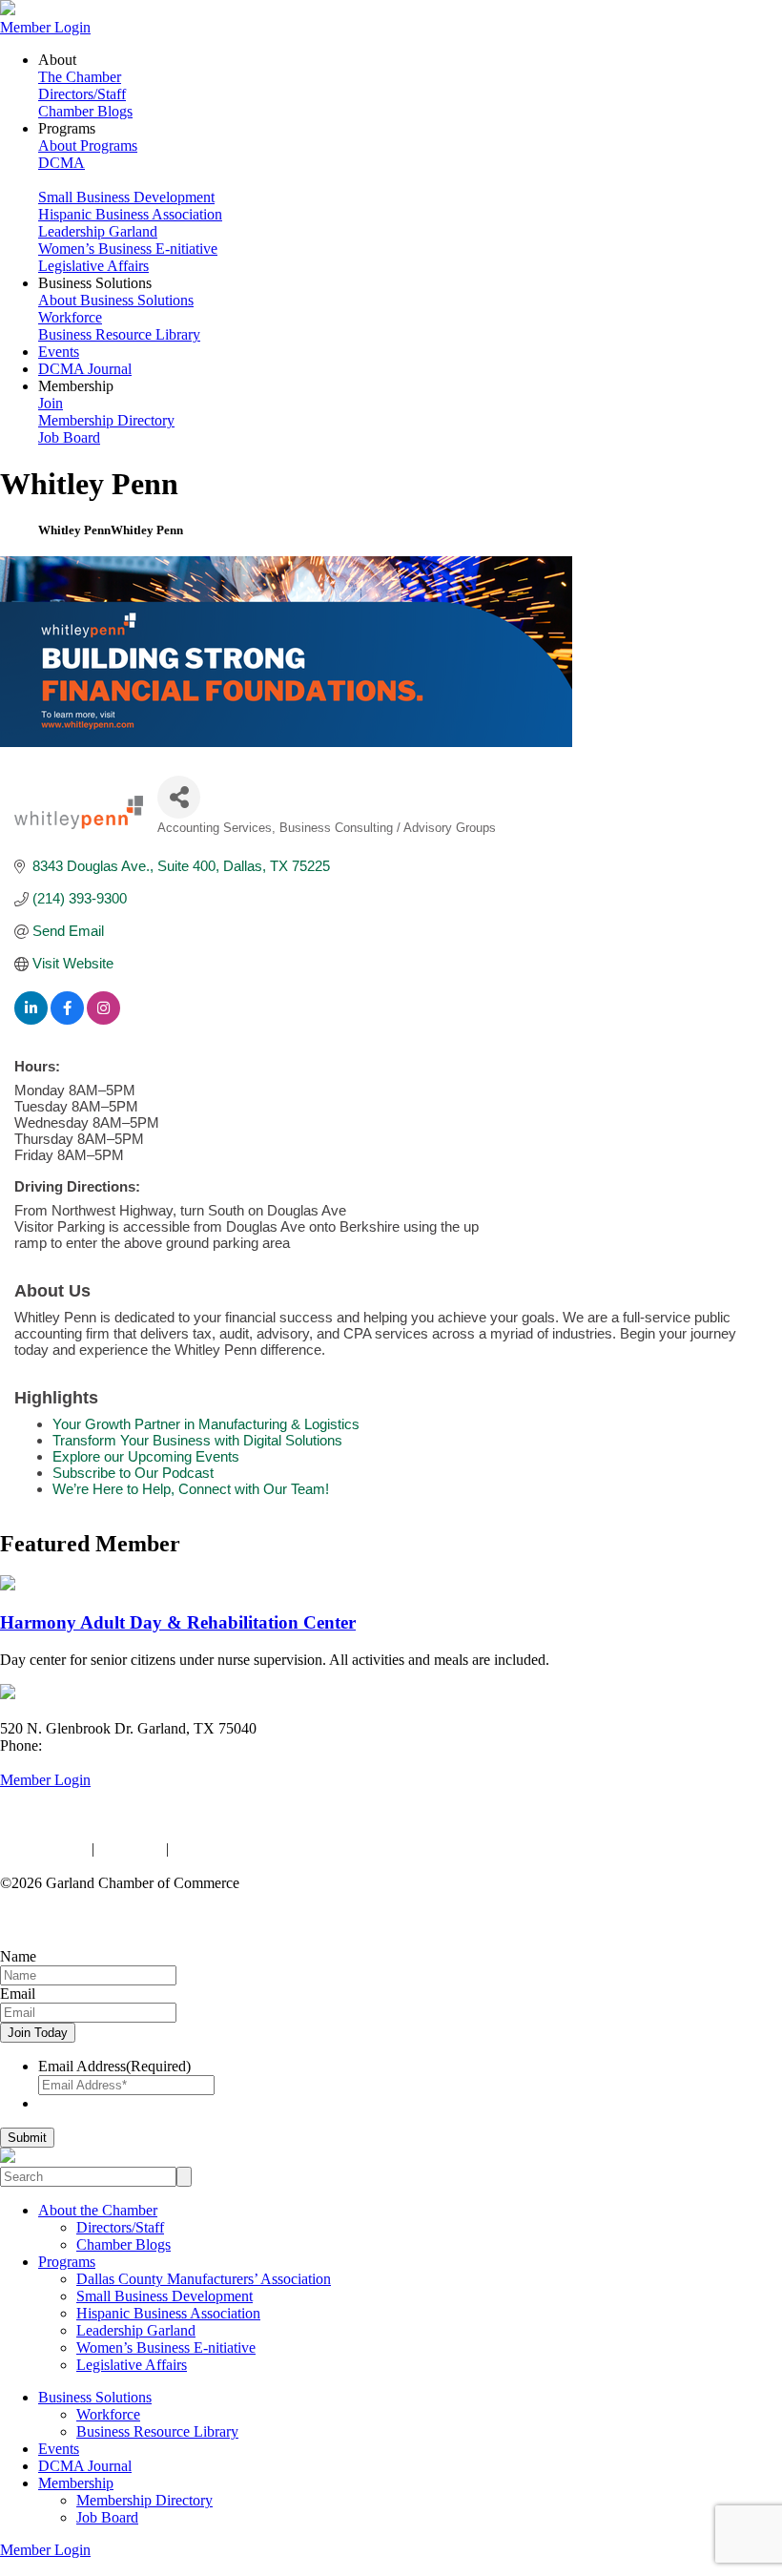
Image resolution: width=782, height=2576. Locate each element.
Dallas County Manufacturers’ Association (204, 2279)
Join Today (38, 2033)
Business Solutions (95, 2397)
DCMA (62, 163)
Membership (76, 2483)
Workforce (70, 317)
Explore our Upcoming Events (146, 1456)
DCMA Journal (85, 369)
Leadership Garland (98, 231)
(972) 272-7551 (93, 1745)
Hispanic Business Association (130, 214)
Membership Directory (106, 420)
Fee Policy (130, 1849)
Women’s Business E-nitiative (128, 249)
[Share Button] (179, 797)
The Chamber (80, 77)
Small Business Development (126, 197)
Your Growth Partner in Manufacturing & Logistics (206, 1424)
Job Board (69, 437)
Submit (27, 2138)
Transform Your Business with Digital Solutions (197, 1440)
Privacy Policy (44, 1849)
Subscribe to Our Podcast (133, 1473)
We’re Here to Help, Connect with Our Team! (191, 1489)
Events (59, 352)
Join (51, 403)
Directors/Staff (82, 94)
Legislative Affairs (93, 266)
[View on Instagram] (103, 1019)
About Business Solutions (116, 300)
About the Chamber (98, 2210)
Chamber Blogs (85, 111)
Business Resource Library (119, 334)
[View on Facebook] (67, 1019)
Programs (67, 2262)
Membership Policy (231, 1849)
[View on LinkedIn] (31, 1019)
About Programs (88, 145)
